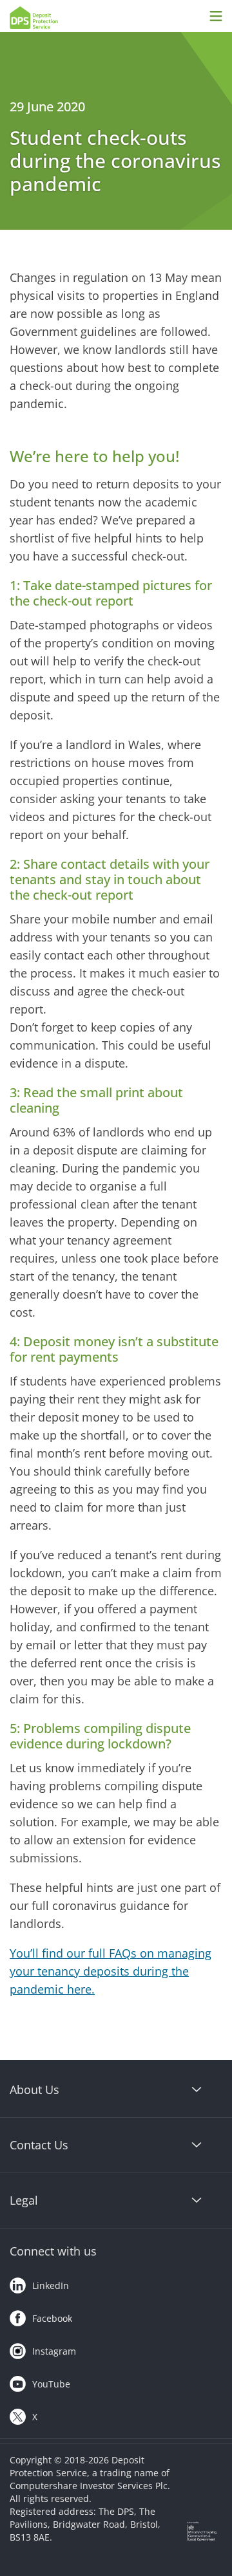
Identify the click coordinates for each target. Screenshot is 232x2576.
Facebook (52, 2318)
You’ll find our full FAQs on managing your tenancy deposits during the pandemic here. (111, 1971)
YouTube (51, 2384)
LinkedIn (51, 2285)
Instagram (54, 2351)
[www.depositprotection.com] (65, 18)
